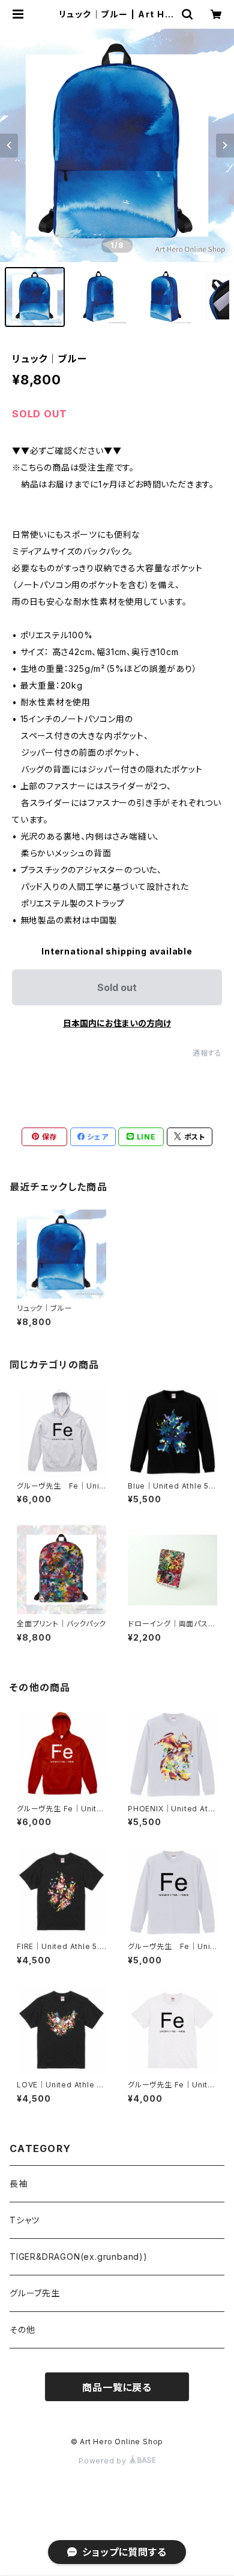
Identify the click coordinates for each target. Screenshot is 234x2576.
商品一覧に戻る (117, 2387)
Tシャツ (25, 2220)
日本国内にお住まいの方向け (117, 1023)
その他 (22, 2330)
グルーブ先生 (35, 2293)
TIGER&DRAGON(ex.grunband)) (79, 2257)
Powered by (104, 2461)
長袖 (19, 2183)
